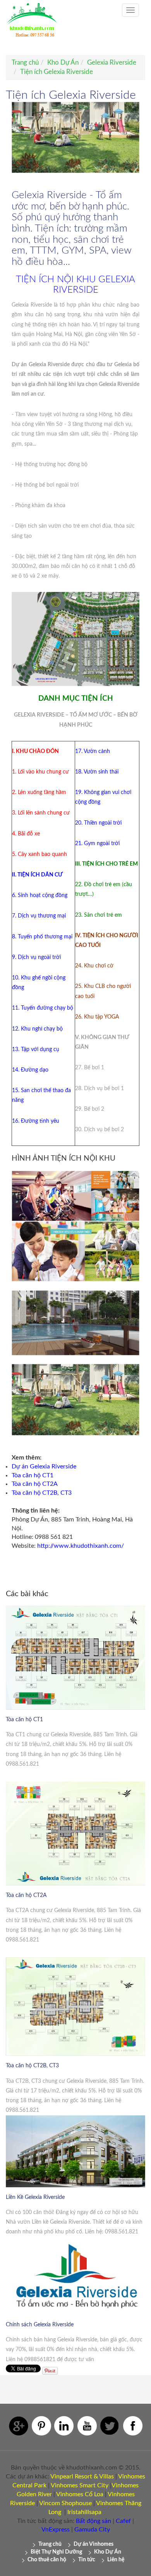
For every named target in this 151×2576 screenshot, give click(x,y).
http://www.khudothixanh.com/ (81, 1546)
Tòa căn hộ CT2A (35, 1484)
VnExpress (56, 2530)
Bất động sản (94, 2521)
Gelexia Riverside (112, 63)
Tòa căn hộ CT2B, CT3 (42, 1493)
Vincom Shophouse (65, 2503)
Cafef (123, 2521)
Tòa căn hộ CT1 (33, 1475)
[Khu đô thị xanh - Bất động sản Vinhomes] (32, 24)
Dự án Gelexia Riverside (44, 1466)
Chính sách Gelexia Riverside (40, 2325)
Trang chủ (25, 63)
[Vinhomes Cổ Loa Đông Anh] (104, 2494)
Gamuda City (92, 2530)
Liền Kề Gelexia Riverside (35, 2197)
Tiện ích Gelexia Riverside (57, 72)
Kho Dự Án (63, 63)
